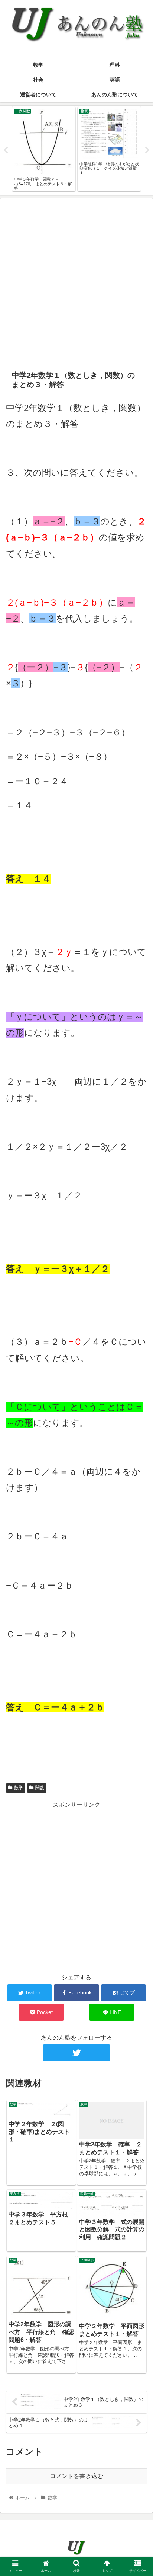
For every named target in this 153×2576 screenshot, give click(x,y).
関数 (40, 1788)
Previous (6, 150)
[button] (138, 1377)
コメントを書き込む (76, 2476)
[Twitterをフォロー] (76, 2053)
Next (147, 150)
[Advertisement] (76, 281)
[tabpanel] (44, 149)
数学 (19, 1788)
